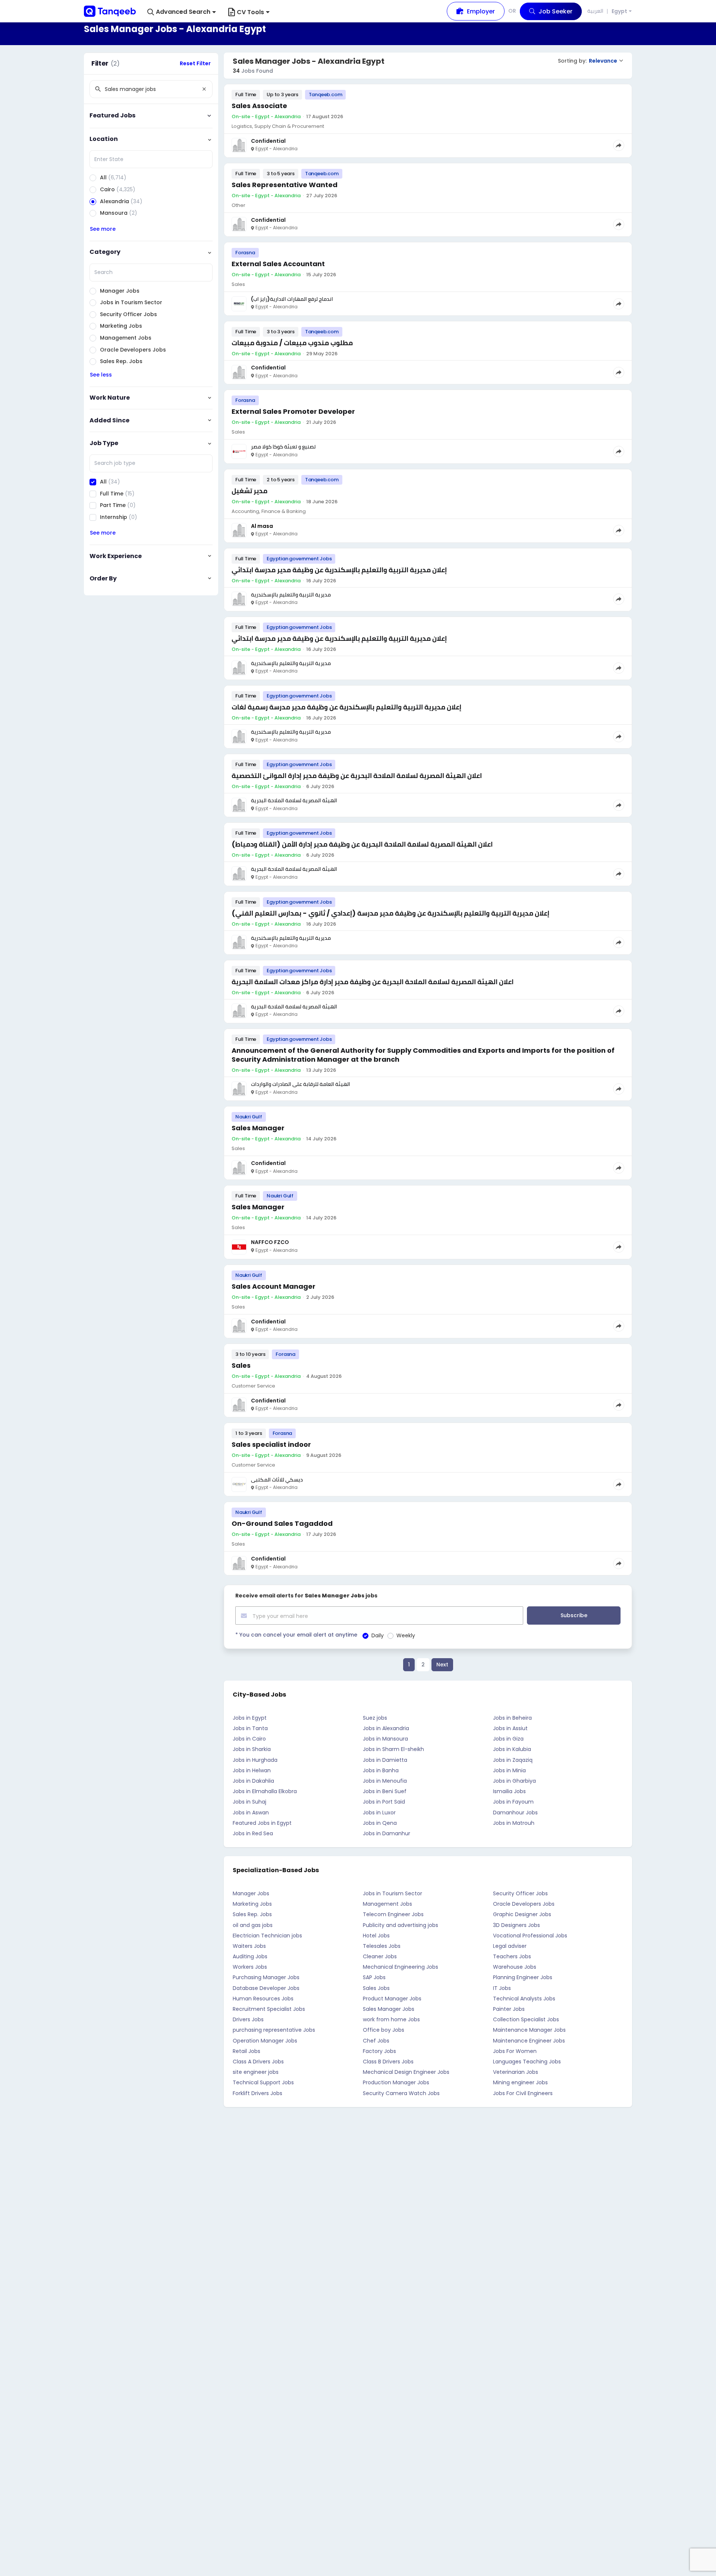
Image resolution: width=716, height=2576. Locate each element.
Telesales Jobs (382, 1946)
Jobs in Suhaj (249, 1802)
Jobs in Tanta (250, 1728)
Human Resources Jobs (263, 1999)
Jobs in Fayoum (513, 1802)
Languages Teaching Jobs (527, 2062)
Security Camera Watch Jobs (401, 2093)
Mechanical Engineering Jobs (401, 1967)
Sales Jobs (376, 1988)
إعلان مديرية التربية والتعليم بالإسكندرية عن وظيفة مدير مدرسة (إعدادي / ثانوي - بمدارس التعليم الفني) (390, 913)
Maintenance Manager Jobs (529, 2030)
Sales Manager (258, 1128)
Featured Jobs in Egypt (262, 1823)
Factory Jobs (379, 2051)
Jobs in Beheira (512, 1718)
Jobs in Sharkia (252, 1749)
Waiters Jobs (249, 1946)
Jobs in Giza (508, 1739)
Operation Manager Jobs (265, 2041)
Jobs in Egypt (250, 1718)
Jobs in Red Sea (253, 1833)
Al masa (262, 526)
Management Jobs (387, 1904)
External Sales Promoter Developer (293, 411)
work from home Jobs (391, 2019)
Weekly (406, 1635)
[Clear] (204, 89)
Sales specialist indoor (271, 1444)
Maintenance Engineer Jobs (529, 2041)
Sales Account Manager (274, 1286)
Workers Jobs (250, 1967)
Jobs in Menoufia (385, 1781)
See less (101, 375)
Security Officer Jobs (520, 1893)
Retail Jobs (246, 2051)
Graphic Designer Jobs (522, 1914)
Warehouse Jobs (515, 1967)
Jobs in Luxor (379, 1813)
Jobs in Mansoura (385, 1739)
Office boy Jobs (384, 2030)
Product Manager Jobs (392, 1999)
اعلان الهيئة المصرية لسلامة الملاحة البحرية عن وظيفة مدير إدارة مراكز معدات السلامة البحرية (373, 982)
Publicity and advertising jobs (401, 1925)
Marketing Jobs (252, 1904)
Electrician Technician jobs (267, 1936)
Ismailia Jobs (509, 1791)
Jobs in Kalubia (512, 1749)
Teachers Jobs (512, 1956)
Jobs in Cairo (249, 1739)
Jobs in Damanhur (387, 1833)
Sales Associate (259, 106)
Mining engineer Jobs (520, 2082)
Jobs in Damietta (385, 1760)
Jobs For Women (515, 2051)
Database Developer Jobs (266, 1988)
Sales (241, 1365)
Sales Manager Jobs (389, 2009)
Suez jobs (375, 1718)
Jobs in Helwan (252, 1770)
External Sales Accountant (278, 264)
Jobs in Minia (509, 1770)
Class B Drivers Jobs (388, 2062)
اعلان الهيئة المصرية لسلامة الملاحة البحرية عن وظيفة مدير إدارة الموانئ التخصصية (357, 776)
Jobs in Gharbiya (514, 1781)
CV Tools (250, 12)
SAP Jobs (374, 1977)
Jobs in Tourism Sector (392, 1893)
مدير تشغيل (249, 491)
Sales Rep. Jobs (252, 1914)
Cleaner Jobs (380, 1956)
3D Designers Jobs (516, 1925)
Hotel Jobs (376, 1936)
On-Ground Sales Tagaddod (282, 1523)
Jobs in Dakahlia (253, 1781)
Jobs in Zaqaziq (513, 1760)
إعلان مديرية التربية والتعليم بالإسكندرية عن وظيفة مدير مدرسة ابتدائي (339, 570)
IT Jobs (502, 1988)
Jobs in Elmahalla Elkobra (265, 1791)
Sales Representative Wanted (285, 185)
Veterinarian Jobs (516, 2072)
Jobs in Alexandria (386, 1728)
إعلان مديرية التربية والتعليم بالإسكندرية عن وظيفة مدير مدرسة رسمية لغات (346, 707)
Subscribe (574, 1615)
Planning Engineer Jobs (523, 1977)
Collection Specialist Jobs (526, 2019)
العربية (595, 11)
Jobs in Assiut (510, 1728)
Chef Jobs (376, 2041)
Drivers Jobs (248, 2019)
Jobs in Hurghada (255, 1760)
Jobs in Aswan (251, 1813)
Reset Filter (195, 63)
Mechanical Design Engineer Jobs (406, 2072)
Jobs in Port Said (384, 1802)
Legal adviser (510, 1946)
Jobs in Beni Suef (385, 1791)
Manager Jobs (251, 1893)
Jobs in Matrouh (514, 1823)
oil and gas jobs (253, 1925)
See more (103, 229)
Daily (378, 1635)
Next (442, 1665)
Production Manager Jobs (396, 2082)
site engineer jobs (256, 2072)
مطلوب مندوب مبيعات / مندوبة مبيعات (292, 343)
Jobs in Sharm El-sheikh (393, 1749)
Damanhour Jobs (515, 1813)
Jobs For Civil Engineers (523, 2093)
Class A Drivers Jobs (258, 2062)
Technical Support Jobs (263, 2082)
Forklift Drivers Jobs (257, 2093)
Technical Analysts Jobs (524, 1999)
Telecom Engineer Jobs (393, 1914)
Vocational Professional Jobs (530, 1936)
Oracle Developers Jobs (524, 1904)
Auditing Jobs (250, 1956)
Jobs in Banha (381, 1770)
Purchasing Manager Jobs (266, 1977)
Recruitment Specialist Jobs (269, 2009)
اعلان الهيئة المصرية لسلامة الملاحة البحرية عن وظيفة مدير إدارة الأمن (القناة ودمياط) (362, 844)
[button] (182, 12)
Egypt (619, 11)
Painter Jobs (509, 2009)
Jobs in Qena (380, 1823)
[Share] (619, 145)
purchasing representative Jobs (274, 2030)
